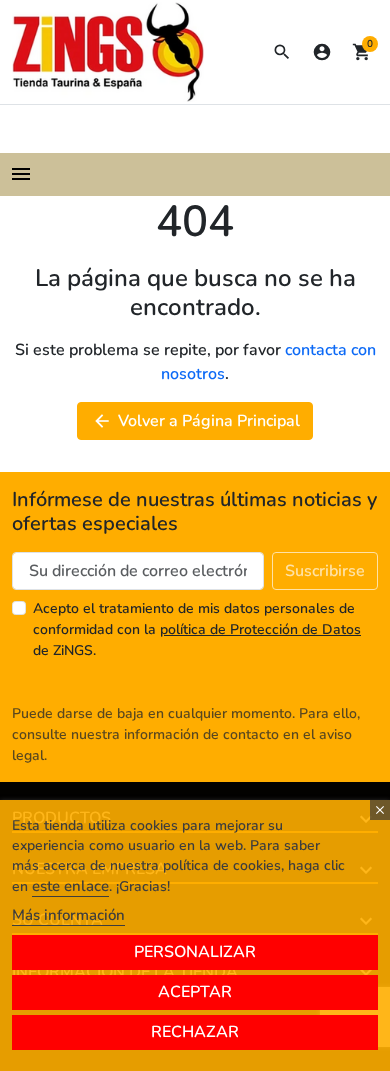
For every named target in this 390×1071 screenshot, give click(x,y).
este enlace (70, 886)
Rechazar (195, 1032)
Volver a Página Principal (196, 421)
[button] (282, 52)
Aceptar (195, 992)
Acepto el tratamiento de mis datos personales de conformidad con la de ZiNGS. (197, 629)
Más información (68, 915)
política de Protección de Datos (260, 629)
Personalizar (195, 952)
